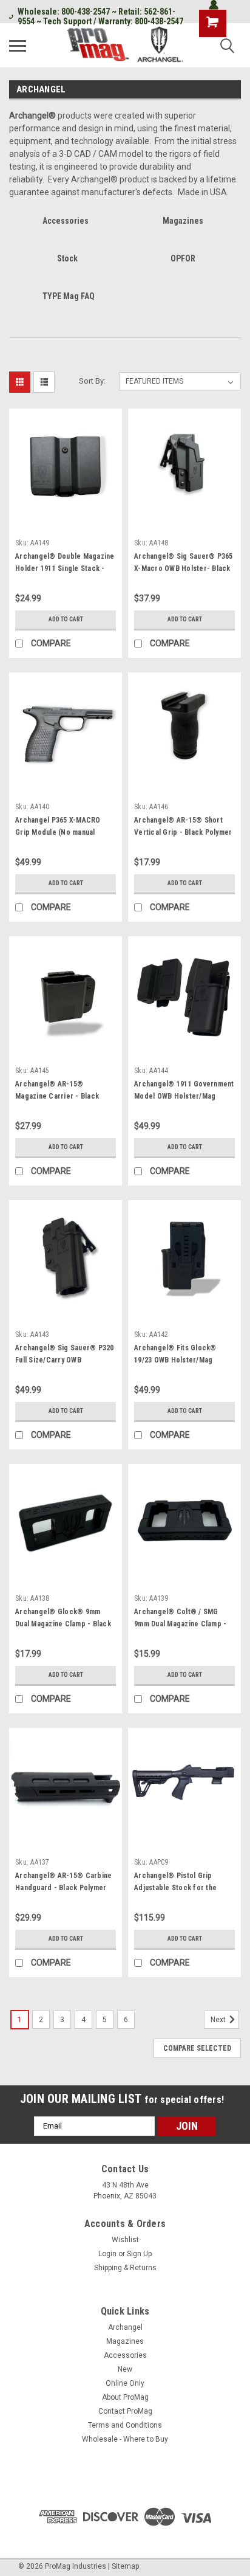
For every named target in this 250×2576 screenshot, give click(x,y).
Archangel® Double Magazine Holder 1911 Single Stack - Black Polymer (65, 568)
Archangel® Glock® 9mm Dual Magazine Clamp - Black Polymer (63, 1624)
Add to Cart (66, 619)
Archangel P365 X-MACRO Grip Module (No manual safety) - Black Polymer (58, 832)
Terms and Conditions (125, 2425)
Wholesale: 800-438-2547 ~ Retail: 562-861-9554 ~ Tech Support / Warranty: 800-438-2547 (100, 16)
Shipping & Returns (125, 2268)
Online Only (125, 2383)
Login (107, 2254)
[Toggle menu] (18, 46)
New (125, 2369)
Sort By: (92, 381)
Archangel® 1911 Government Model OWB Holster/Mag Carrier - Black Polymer (184, 1096)
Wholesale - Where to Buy (125, 2439)
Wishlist (125, 2240)
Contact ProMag (125, 2411)
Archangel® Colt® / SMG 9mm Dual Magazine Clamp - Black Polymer (180, 1624)
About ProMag (125, 2397)
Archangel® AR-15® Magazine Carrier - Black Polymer (57, 1096)
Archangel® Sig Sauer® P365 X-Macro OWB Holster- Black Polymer (184, 568)
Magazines (125, 2341)
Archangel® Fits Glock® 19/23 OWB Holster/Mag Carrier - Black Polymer (175, 1360)
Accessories (125, 2355)
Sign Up (139, 2254)
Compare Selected (197, 2048)
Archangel (125, 2327)
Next (219, 2020)
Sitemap (125, 2566)
